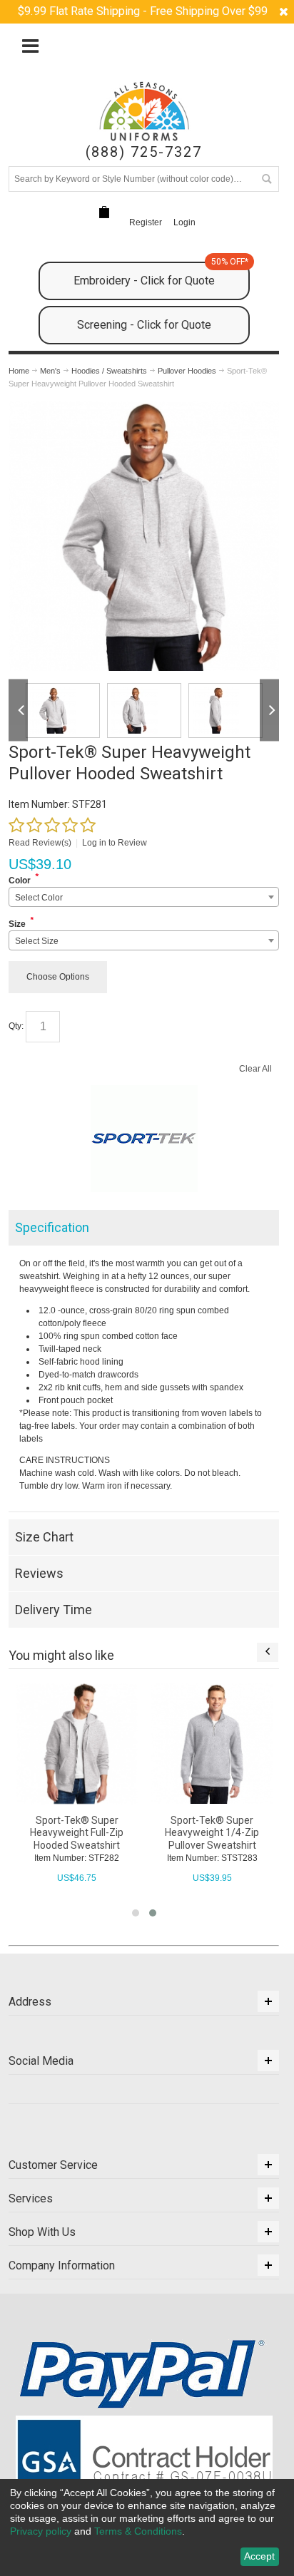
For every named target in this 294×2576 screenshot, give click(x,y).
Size (17, 924)
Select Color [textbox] (39, 898)
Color (20, 881)
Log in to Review (115, 843)
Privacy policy (41, 2531)
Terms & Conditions (138, 2531)
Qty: (16, 1026)
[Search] (266, 179)
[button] (136, 1913)
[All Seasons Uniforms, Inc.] (145, 111)
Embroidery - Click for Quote (161, 274)
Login (184, 222)
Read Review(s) (40, 843)
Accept (259, 2556)
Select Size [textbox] (37, 941)
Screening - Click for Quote (144, 325)
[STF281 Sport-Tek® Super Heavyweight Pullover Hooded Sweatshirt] (63, 710)
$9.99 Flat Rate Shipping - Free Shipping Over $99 (143, 11)
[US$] (104, 212)
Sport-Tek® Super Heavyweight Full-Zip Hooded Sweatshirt (77, 1832)
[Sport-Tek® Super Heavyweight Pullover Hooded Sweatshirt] (144, 407)
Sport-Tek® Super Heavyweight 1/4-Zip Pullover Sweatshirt (212, 1832)
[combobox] (144, 897)
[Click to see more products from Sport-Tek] (144, 1139)
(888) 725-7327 (144, 152)
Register (146, 222)
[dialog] (147, 2528)
